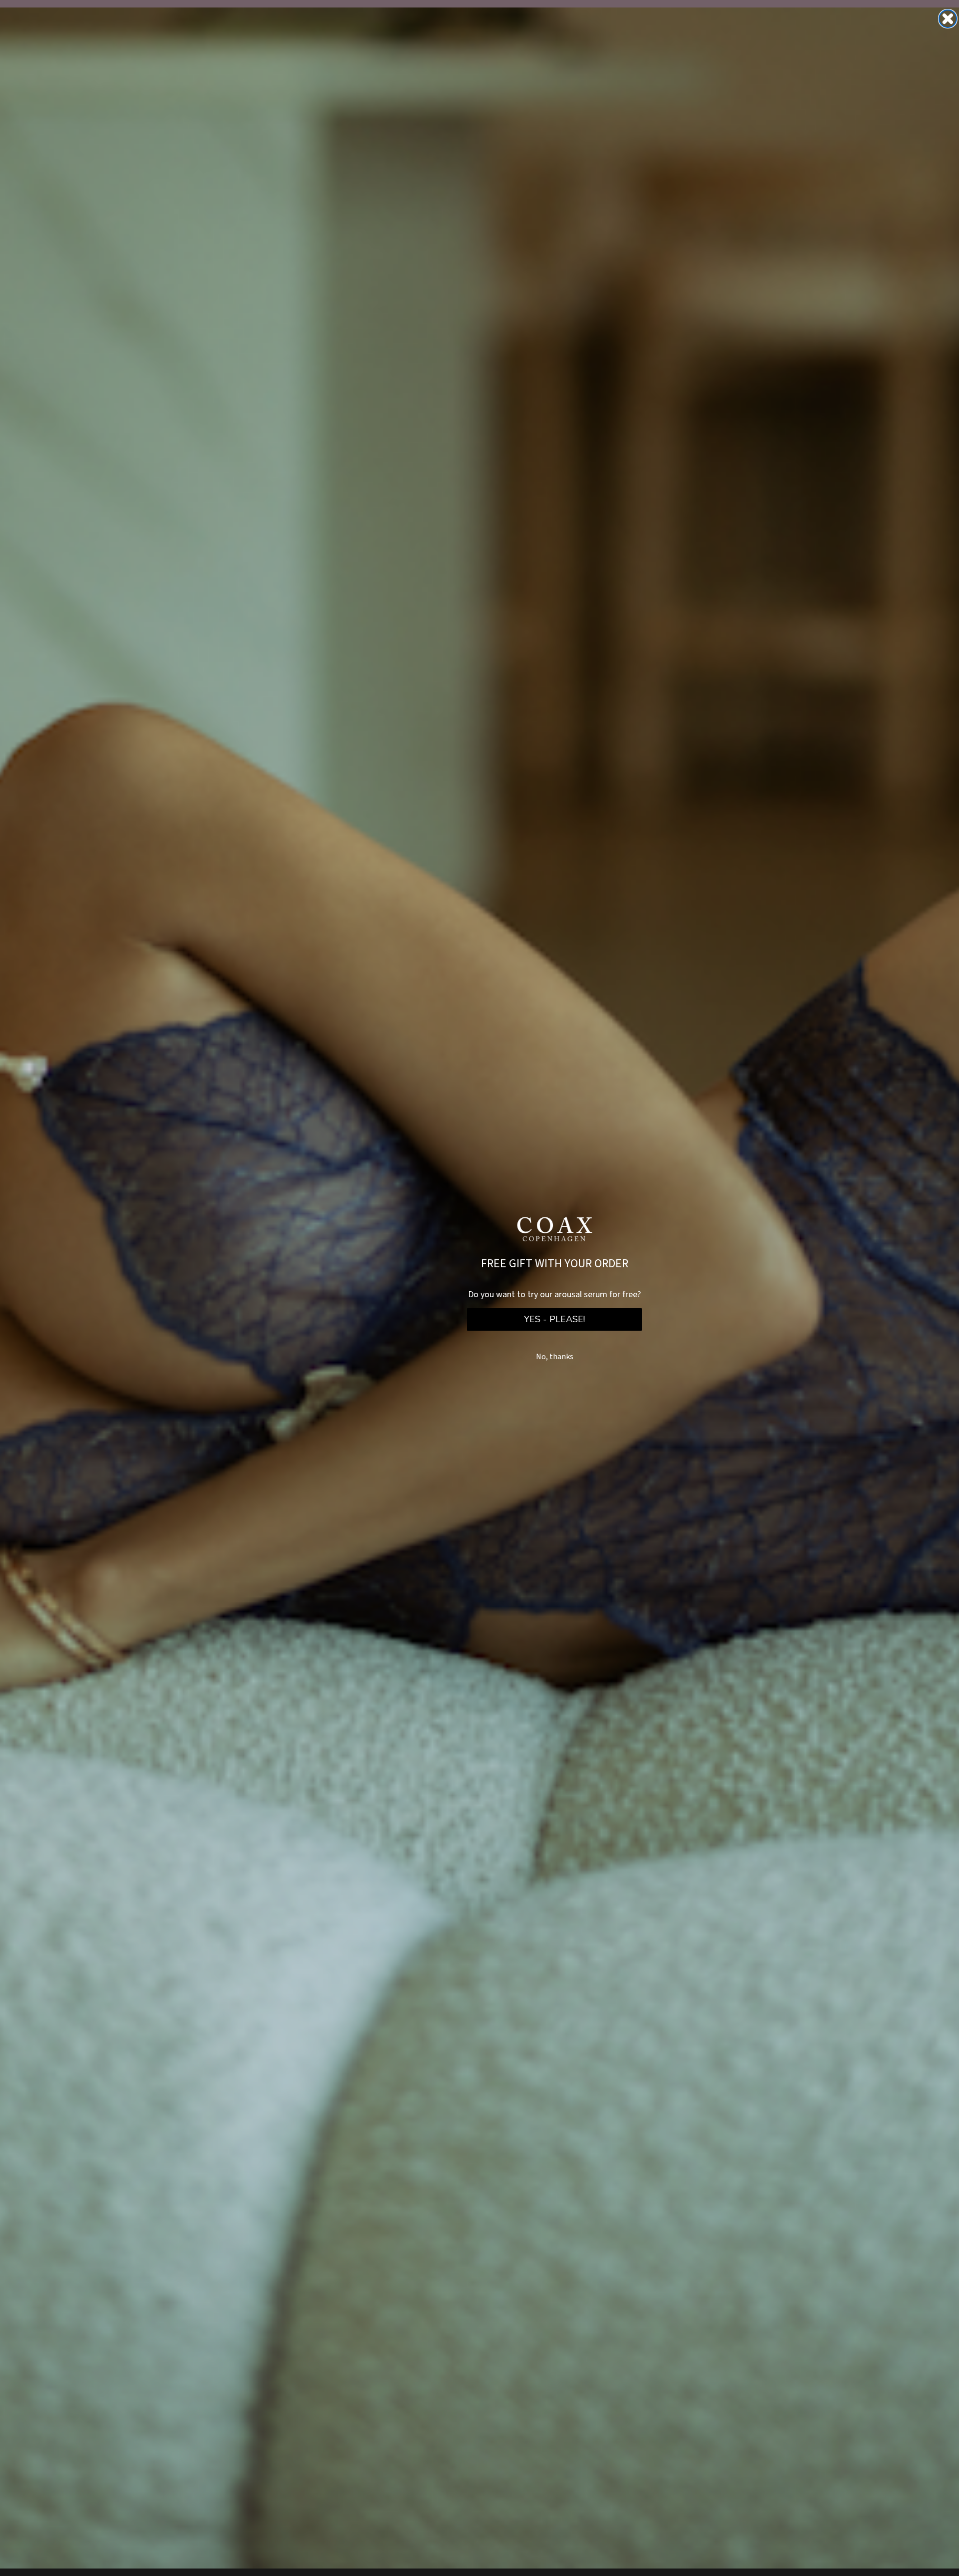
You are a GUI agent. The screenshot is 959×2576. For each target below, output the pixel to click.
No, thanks (555, 1357)
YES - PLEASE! (554, 1319)
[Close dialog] (948, 19)
